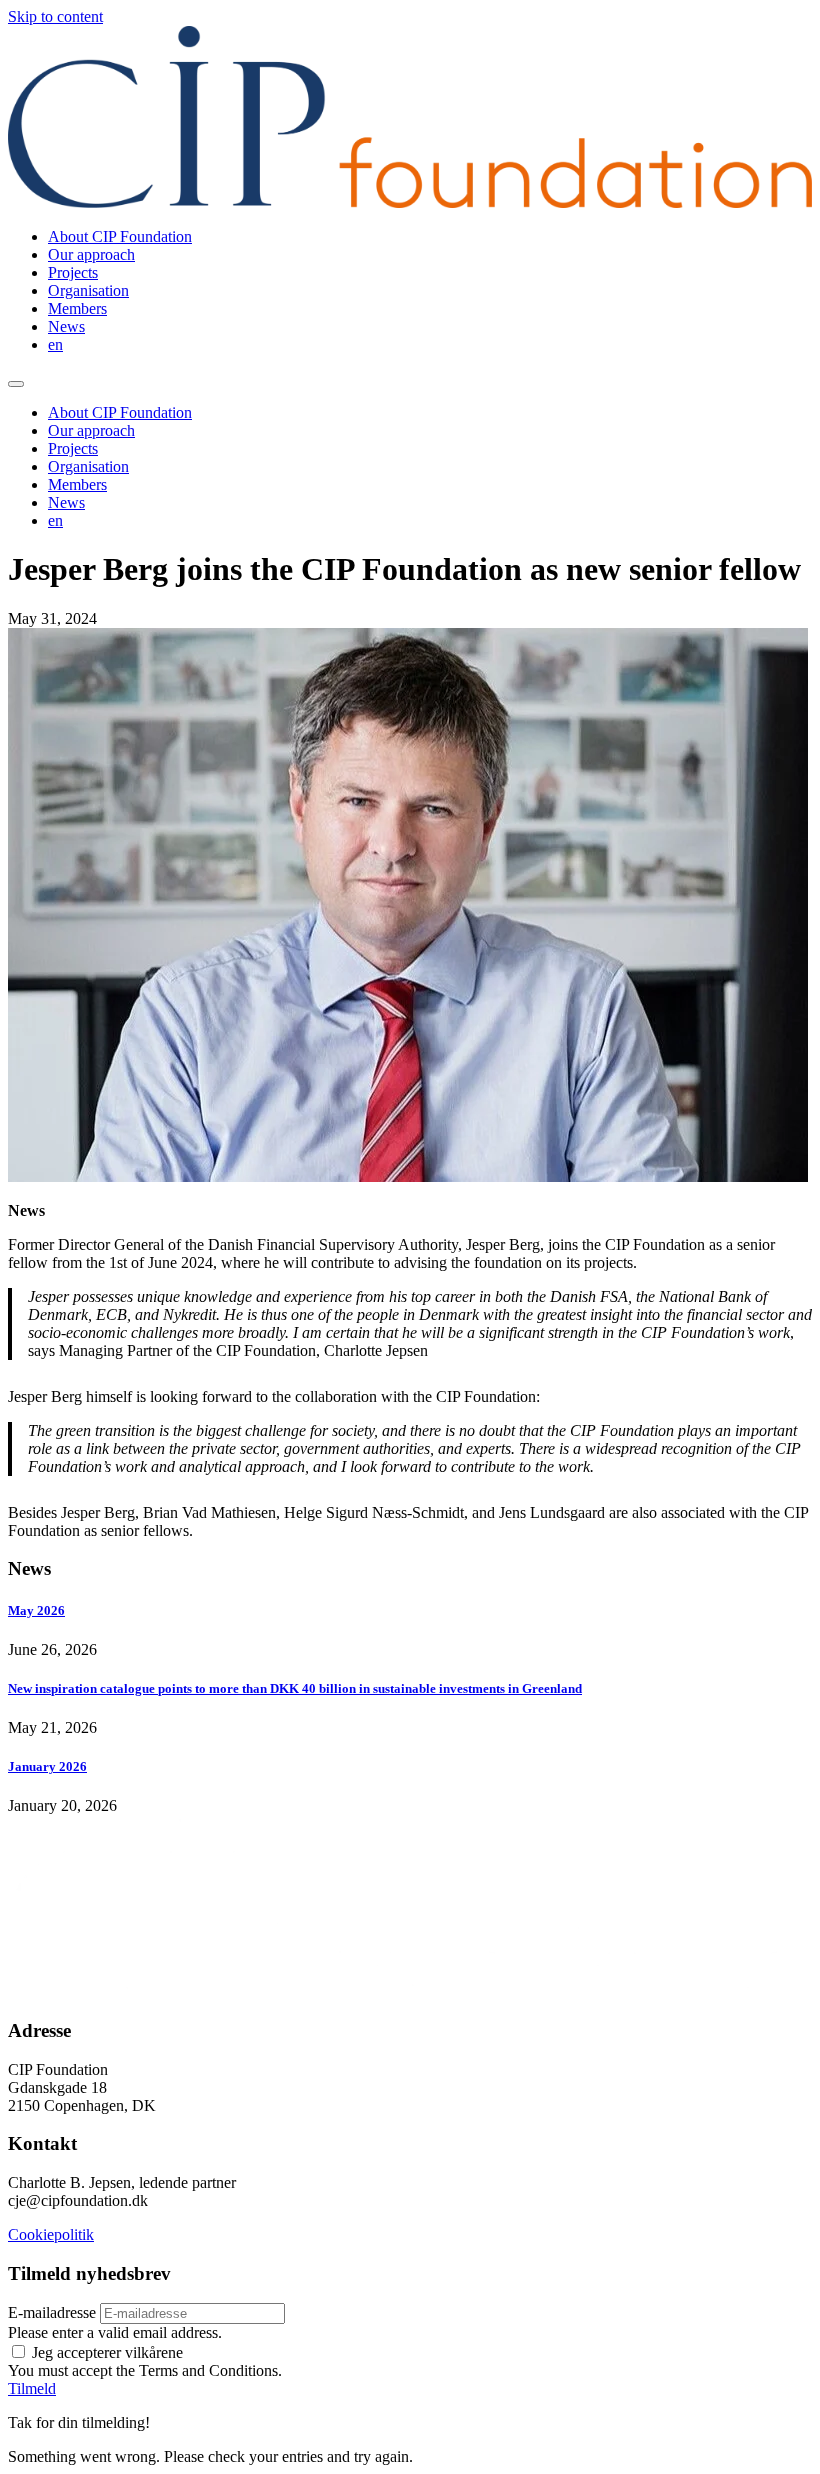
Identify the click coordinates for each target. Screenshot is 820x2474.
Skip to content (55, 16)
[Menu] (16, 384)
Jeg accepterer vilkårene (107, 2352)
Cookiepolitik (51, 2234)
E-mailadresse (52, 2312)
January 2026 (47, 1766)
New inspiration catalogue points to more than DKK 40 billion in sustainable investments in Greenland (295, 1688)
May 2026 (36, 1610)
